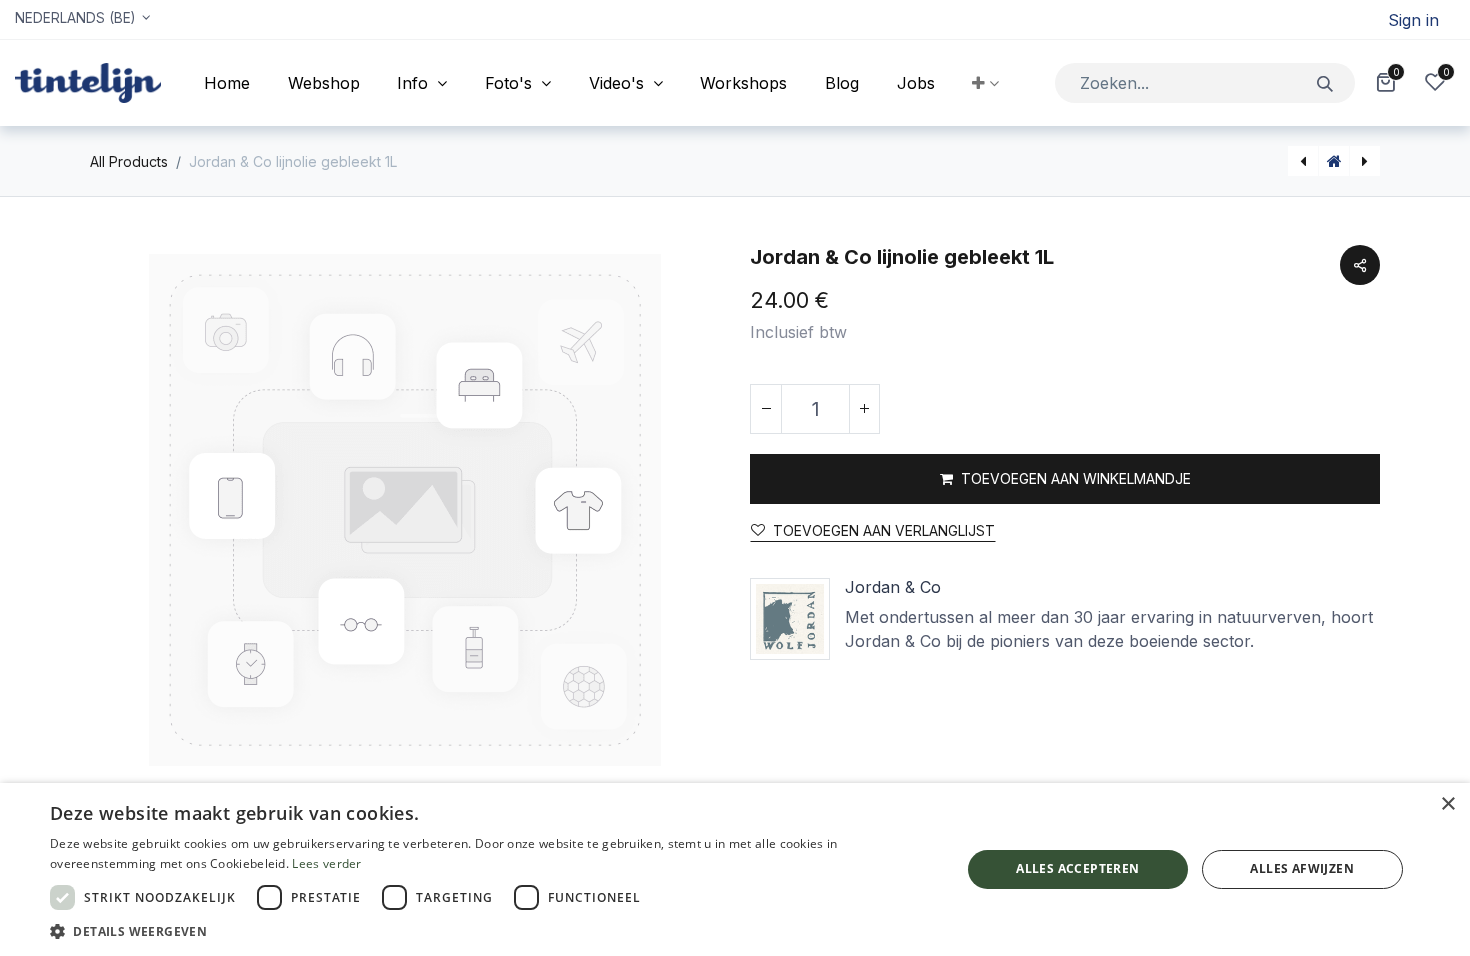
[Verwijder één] (766, 409)
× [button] (1447, 804)
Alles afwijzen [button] (1302, 868)
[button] (985, 83)
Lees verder (326, 863)
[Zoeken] (1325, 82)
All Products (129, 161)
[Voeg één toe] (864, 409)
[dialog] (735, 869)
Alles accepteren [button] (1077, 868)
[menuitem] (227, 83)
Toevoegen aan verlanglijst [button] (884, 530)
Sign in (1413, 20)
